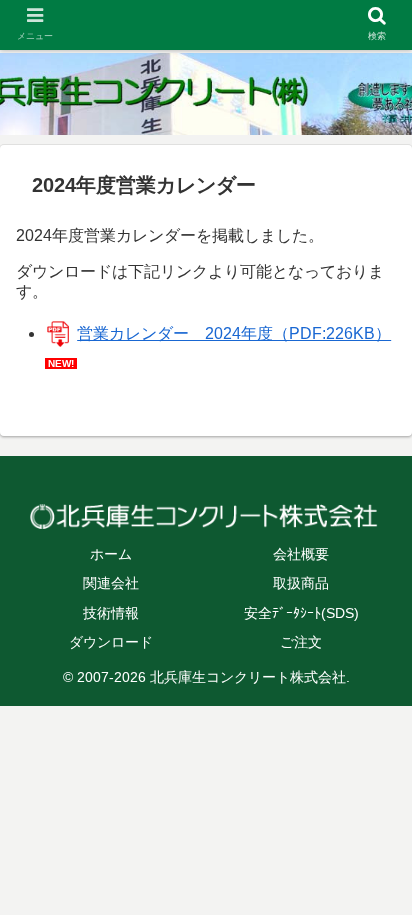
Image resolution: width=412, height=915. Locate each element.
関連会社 (111, 583)
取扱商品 (301, 583)
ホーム (111, 554)
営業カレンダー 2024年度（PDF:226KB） (234, 333)
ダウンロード (111, 642)
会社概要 (301, 554)
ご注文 (301, 642)
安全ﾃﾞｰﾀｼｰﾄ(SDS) (301, 613)
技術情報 (111, 613)
